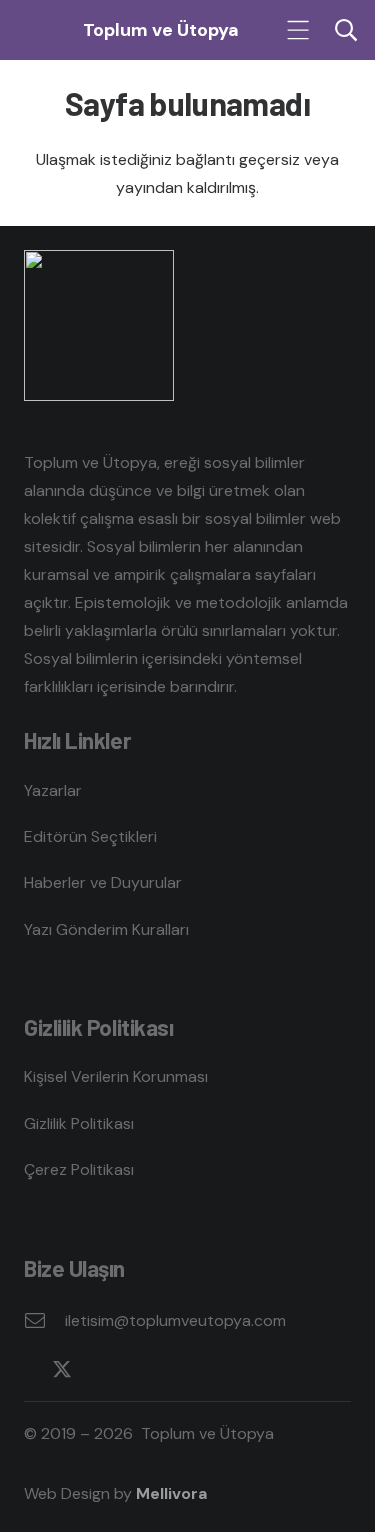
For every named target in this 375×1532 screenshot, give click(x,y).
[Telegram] (177, 1369)
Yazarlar (53, 790)
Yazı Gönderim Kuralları (106, 929)
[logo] (38, 30)
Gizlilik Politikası (79, 1123)
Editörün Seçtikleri (90, 836)
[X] (62, 1369)
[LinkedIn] (121, 1369)
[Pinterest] (149, 1369)
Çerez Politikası (79, 1169)
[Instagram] (92, 1370)
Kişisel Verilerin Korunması (116, 1076)
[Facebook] (32, 1369)
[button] (298, 30)
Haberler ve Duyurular (103, 882)
